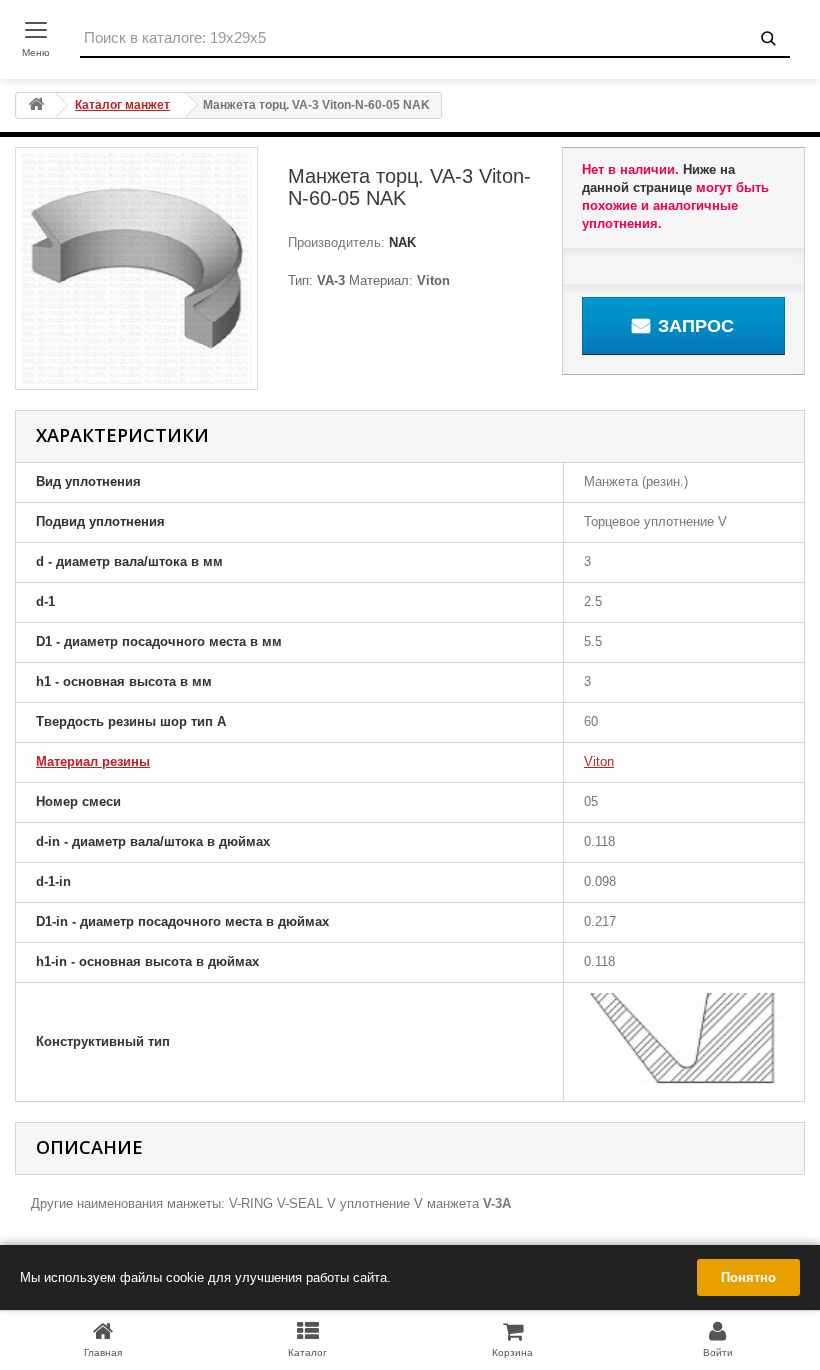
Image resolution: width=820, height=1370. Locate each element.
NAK (400, 242)
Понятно (748, 1277)
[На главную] (36, 105)
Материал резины (93, 761)
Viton (599, 761)
